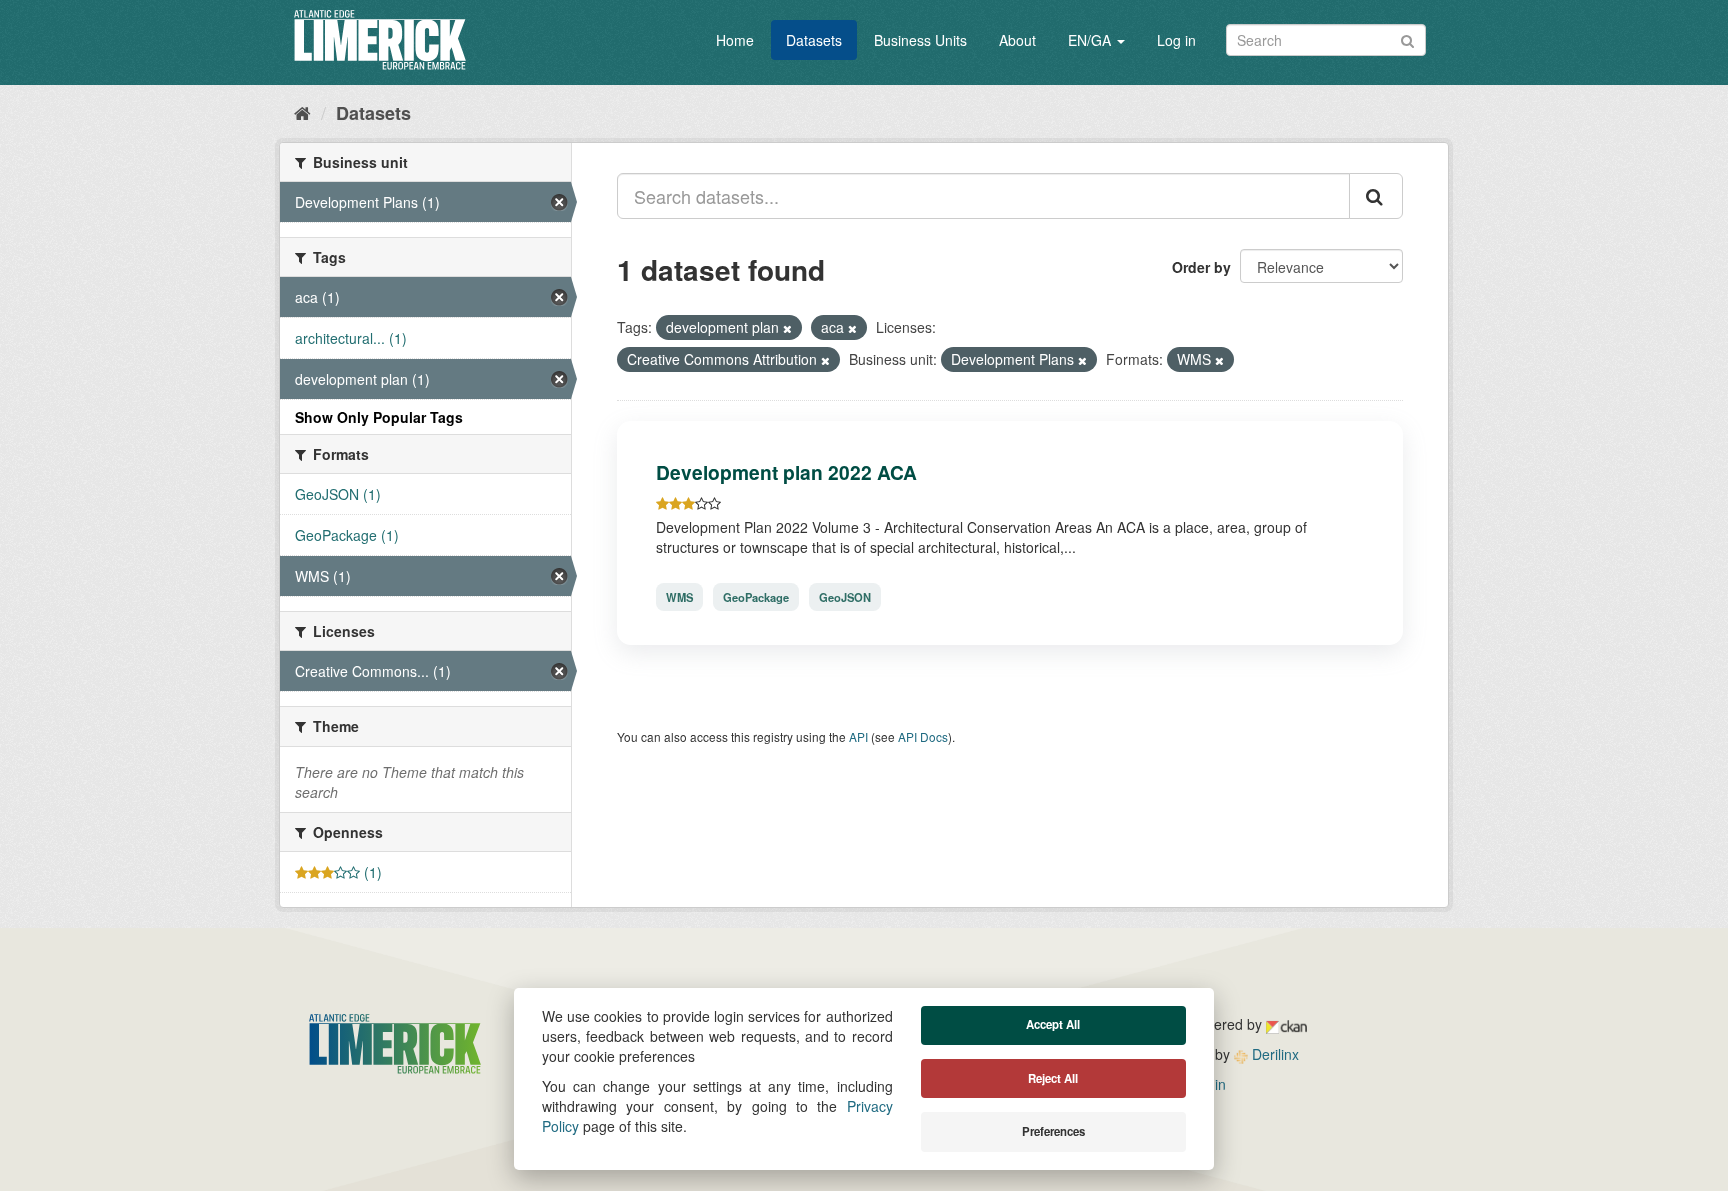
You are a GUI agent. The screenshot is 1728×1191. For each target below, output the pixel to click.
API (858, 736)
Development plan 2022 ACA (786, 472)
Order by (1201, 267)
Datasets (814, 40)
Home (735, 40)
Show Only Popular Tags (379, 417)
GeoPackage (756, 597)
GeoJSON (845, 597)
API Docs (923, 736)
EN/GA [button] (1091, 40)
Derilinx (1273, 1054)
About (1017, 40)
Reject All (1053, 1078)
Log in (1176, 40)
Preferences (1053, 1131)
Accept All (1053, 1024)
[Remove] (787, 328)
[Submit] (1407, 38)
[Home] (302, 112)
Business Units (920, 40)
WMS (679, 597)
